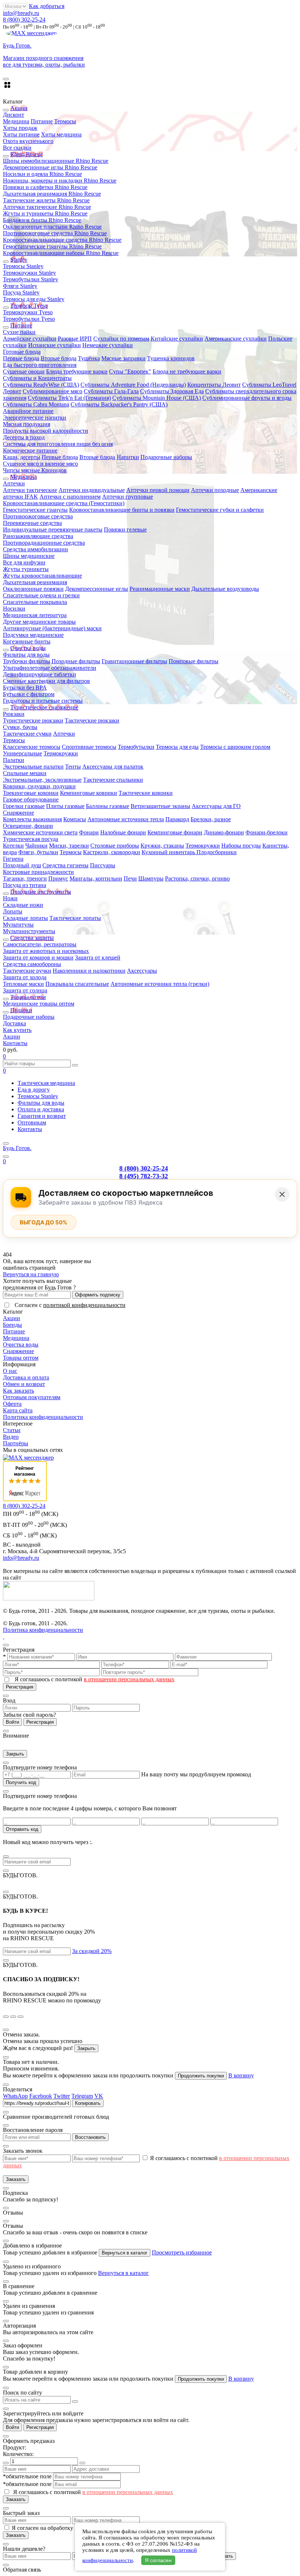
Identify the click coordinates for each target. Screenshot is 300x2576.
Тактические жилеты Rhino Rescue (46, 200)
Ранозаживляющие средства (38, 536)
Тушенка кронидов (171, 358)
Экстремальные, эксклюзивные (42, 780)
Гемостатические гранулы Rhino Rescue (52, 246)
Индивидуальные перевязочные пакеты (53, 530)
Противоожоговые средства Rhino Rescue (55, 233)
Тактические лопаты (75, 918)
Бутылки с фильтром (29, 694)
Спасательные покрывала (35, 602)
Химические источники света (40, 832)
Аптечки (14, 483)
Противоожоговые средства (38, 516)
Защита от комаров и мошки (38, 957)
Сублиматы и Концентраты (37, 378)
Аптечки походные (215, 490)
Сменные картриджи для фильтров (46, 681)
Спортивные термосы (89, 747)
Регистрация (20, 1687)
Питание (42, 121)
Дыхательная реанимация (35, 582)
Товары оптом (21, 1358)
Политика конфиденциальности (43, 1417)
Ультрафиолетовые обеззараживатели (50, 668)
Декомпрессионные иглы (97, 589)
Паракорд (177, 819)
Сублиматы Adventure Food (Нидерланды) (133, 385)
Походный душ (22, 865)
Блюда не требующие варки (187, 371)
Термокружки (61, 753)
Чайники (36, 846)
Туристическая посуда (31, 839)
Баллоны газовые (108, 806)
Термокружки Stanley (29, 273)
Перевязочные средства (32, 523)
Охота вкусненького (28, 141)
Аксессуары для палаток (113, 767)
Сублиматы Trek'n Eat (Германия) (69, 398)
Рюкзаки (14, 714)
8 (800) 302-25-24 (24, 20)
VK (99, 2096)
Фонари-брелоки (267, 832)
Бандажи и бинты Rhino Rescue (42, 220)
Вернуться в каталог (125, 2253)
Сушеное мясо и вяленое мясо (40, 464)
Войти (12, 1722)
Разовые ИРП (75, 339)
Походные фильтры (76, 661)
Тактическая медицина (46, 1083)
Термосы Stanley (23, 266)
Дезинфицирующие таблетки (40, 674)
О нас (10, 1371)
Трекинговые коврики (31, 793)
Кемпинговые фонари (175, 832)
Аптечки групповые (127, 497)
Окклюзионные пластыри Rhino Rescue (52, 227)
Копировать (88, 2103)
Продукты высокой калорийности (46, 431)
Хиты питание (21, 134)
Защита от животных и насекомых (46, 951)
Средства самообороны (32, 964)
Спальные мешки (25, 773)
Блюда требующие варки (77, 371)
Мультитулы (18, 925)
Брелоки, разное (211, 819)
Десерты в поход (24, 437)
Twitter (62, 2096)
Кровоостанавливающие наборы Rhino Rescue (61, 253)
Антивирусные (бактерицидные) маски (52, 628)
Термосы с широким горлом (235, 747)
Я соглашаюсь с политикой (95, 1679)
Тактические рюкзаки (92, 720)
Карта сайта (18, 1410)
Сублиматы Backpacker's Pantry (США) (119, 404)
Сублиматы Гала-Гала (111, 391)
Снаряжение (18, 813)
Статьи (12, 1430)
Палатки (14, 760)
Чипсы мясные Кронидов (35, 470)
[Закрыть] (282, 1194)
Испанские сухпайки (55, 345)
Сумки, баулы (20, 727)
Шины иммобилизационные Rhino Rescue (56, 161)
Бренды (12, 1325)
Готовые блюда (22, 352)
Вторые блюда (59, 358)
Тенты (73, 767)
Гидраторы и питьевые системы (43, 701)
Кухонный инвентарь (169, 852)
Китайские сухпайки (177, 339)
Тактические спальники (113, 780)
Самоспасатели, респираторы (40, 944)
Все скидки (17, 148)
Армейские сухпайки (30, 339)
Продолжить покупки (201, 2076)
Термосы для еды (177, 747)
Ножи (10, 898)
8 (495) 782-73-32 (144, 1176)
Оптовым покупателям (32, 1397)
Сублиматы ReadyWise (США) (41, 385)
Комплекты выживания (32, 819)
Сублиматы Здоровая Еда (172, 391)
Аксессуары (142, 971)
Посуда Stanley (21, 292)
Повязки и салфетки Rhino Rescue (45, 187)
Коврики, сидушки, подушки (39, 786)
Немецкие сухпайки (108, 345)
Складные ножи (23, 905)
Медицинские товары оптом (39, 1004)
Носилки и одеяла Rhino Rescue (42, 174)
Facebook (41, 2096)
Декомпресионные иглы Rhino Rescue (50, 167)
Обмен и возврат (24, 1384)
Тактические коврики (146, 793)
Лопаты (13, 911)
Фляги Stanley (20, 286)
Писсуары (103, 865)
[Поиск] (6, 1157)
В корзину (241, 2075)
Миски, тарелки (69, 846)
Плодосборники (217, 852)
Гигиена (13, 859)
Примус (58, 878)
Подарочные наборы (166, 457)
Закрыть (15, 1754)
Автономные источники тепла (126, 819)
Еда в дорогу (34, 1090)
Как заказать (18, 1391)
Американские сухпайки (236, 339)
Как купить (17, 1030)
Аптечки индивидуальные (92, 490)
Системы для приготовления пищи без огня (58, 444)
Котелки (13, 846)
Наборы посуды (241, 846)
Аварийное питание (28, 411)
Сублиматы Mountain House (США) (157, 398)
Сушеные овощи (24, 371)
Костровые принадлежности (38, 872)
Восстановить (90, 2137)
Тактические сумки (27, 734)
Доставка (14, 1023)
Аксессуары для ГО (216, 806)
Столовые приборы (115, 846)
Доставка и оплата (26, 1377)
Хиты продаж (20, 128)
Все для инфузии (24, 562)
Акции (12, 1037)
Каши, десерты (22, 457)
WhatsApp (15, 2096)
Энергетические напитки (35, 418)
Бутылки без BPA (25, 688)
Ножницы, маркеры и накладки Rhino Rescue (60, 181)
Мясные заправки (123, 358)
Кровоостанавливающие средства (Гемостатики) (64, 503)
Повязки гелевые (125, 530)
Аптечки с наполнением (70, 497)
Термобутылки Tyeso (29, 319)
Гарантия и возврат (42, 1116)
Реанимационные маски (160, 589)
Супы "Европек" (130, 371)
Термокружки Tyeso (28, 312)
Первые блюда (21, 358)
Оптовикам (32, 1122)
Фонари (89, 832)
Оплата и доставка (41, 1109)
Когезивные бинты (27, 641)
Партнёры (16, 1443)
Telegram (82, 2096)
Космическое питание (30, 450)
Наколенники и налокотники (89, 971)
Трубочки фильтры (27, 661)
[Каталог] (6, 1144)
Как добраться (47, 6)
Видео (11, 1437)
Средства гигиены (65, 865)
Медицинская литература (35, 615)
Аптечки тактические (30, 490)
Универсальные (22, 753)
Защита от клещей (98, 957)
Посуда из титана (25, 885)
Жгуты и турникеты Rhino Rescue (45, 213)
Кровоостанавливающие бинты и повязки (122, 510)
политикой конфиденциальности (84, 1305)
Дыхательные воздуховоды (225, 589)
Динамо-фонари (224, 832)
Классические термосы (32, 747)
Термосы (65, 121)
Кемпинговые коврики (89, 793)
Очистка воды (21, 1345)
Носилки (14, 609)
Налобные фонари (123, 832)
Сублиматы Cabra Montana (36, 404)
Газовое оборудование (31, 799)
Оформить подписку (98, 1295)
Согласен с (70, 1305)
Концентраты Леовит (214, 385)
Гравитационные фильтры (134, 661)
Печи (130, 878)
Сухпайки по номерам (121, 339)
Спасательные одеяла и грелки (41, 595)
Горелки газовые (24, 806)
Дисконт (14, 115)
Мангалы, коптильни (96, 878)
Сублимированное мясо (52, 391)
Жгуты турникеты (26, 569)
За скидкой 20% (92, 1951)
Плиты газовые (65, 806)
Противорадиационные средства (44, 543)
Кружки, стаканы (162, 846)
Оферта (12, 1404)
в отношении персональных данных (129, 1679)
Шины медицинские (29, 556)
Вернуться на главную (31, 1274)
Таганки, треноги (25, 878)
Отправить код (22, 1829)
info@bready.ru (21, 13)
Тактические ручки (27, 971)
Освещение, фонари (28, 826)
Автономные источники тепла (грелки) (160, 984)
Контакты (15, 1043)
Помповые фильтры (194, 661)
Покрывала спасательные (77, 984)
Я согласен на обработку (43, 2528)
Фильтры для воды (26, 655)
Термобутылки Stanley (31, 279)
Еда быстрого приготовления (40, 365)
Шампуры (151, 878)
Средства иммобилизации (35, 549)
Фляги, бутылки (38, 852)
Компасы (75, 819)
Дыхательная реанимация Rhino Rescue (52, 194)
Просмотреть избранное (182, 2252)
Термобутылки (136, 747)
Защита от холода (25, 977)
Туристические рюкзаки (33, 720)
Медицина (16, 121)
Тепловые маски (23, 984)
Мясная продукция (27, 424)
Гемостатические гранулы (35, 510)
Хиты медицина (61, 134)
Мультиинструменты (29, 931)
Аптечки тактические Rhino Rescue (47, 207)
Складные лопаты (25, 918)
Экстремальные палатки (33, 767)
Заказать (16, 2179)
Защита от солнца (25, 990)
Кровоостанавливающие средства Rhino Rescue (62, 240)
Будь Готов (17, 1148)
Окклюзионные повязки (33, 589)
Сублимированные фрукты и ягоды (247, 398)
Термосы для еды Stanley (34, 299)
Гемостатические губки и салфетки (220, 510)
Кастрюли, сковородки (112, 852)
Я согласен (158, 2560)
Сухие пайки (19, 332)
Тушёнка (89, 358)
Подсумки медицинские (33, 635)
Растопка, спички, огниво (197, 878)
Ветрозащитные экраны (160, 806)
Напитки (128, 457)
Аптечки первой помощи (158, 490)
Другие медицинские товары (39, 622)
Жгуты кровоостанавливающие (42, 576)
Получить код (21, 1782)
